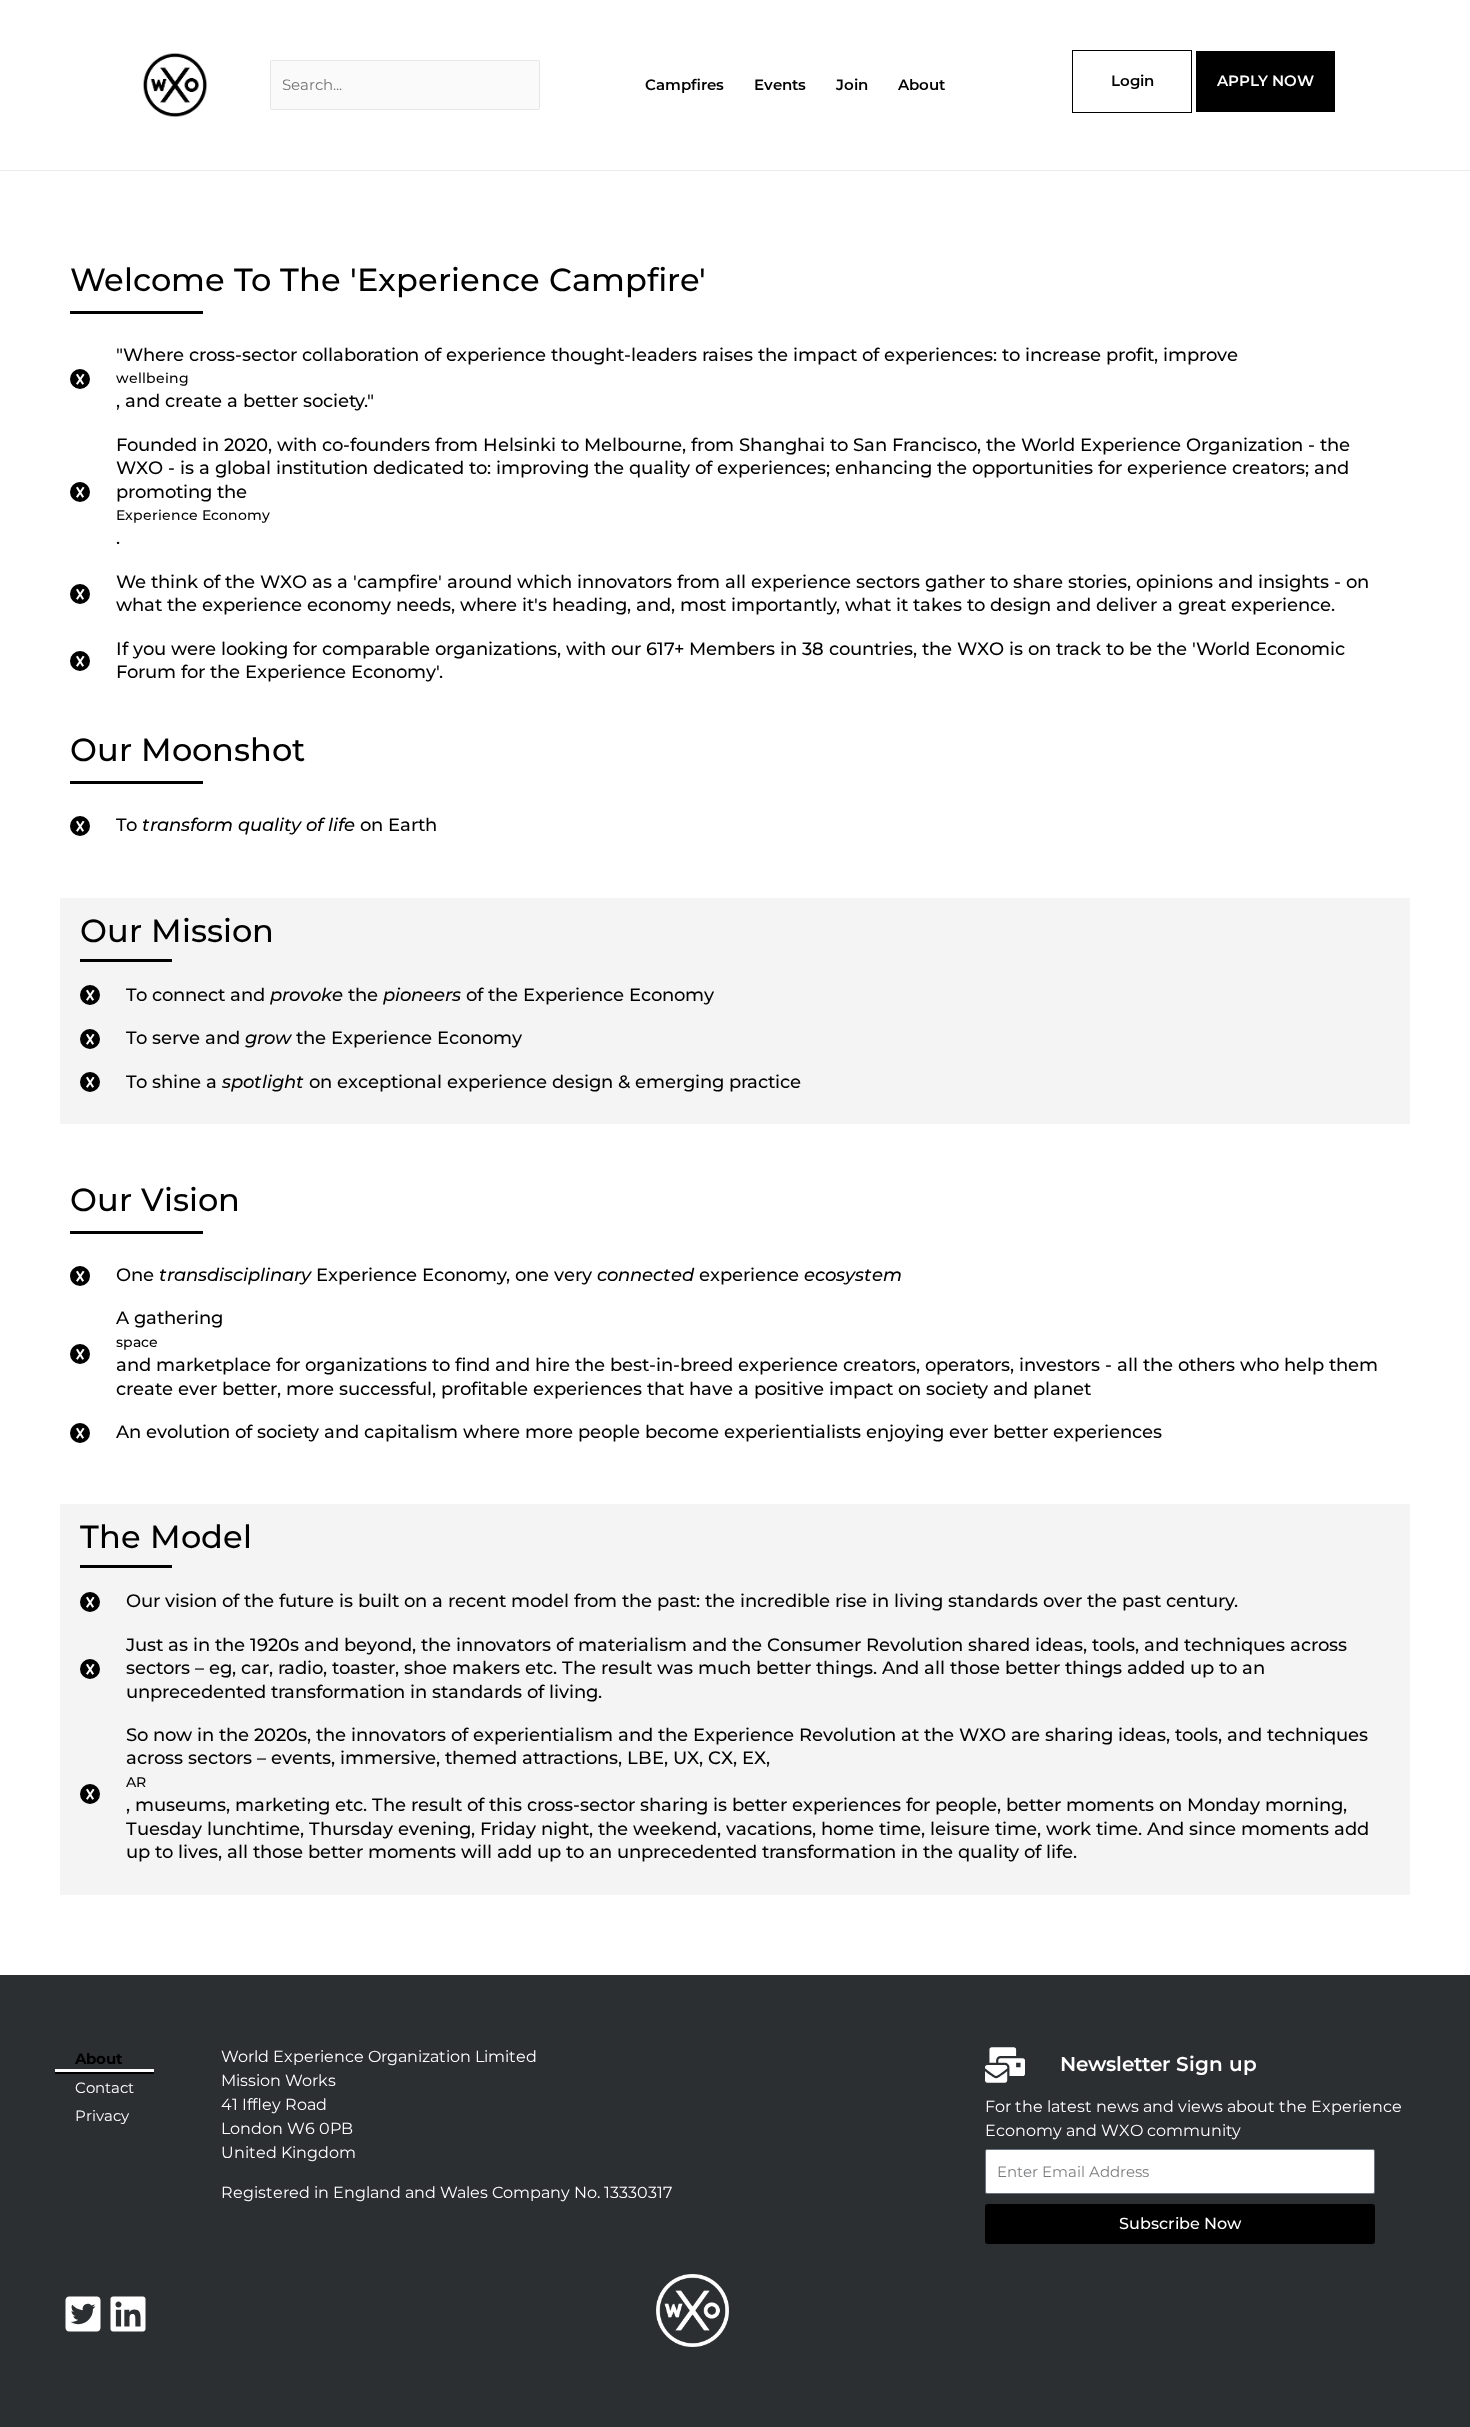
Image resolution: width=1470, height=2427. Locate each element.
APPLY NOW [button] (1265, 80)
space (137, 1342)
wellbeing (152, 378)
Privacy (102, 2115)
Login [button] (1132, 80)
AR (136, 1782)
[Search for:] (405, 84)
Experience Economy (193, 515)
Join (852, 84)
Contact (104, 2087)
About (921, 84)
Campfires (684, 84)
